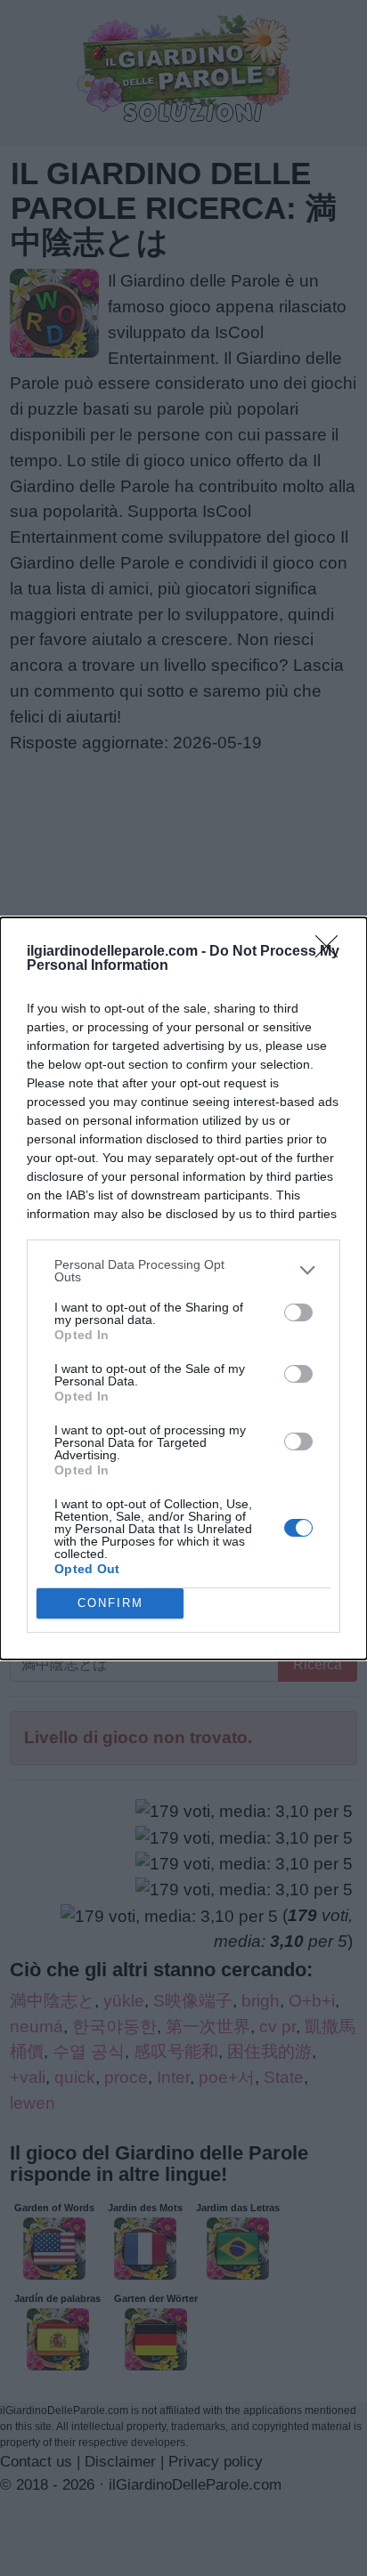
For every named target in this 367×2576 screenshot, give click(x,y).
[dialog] (183, 1288)
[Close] (332, 952)
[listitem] (183, 1271)
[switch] (298, 1312)
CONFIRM (110, 1603)
